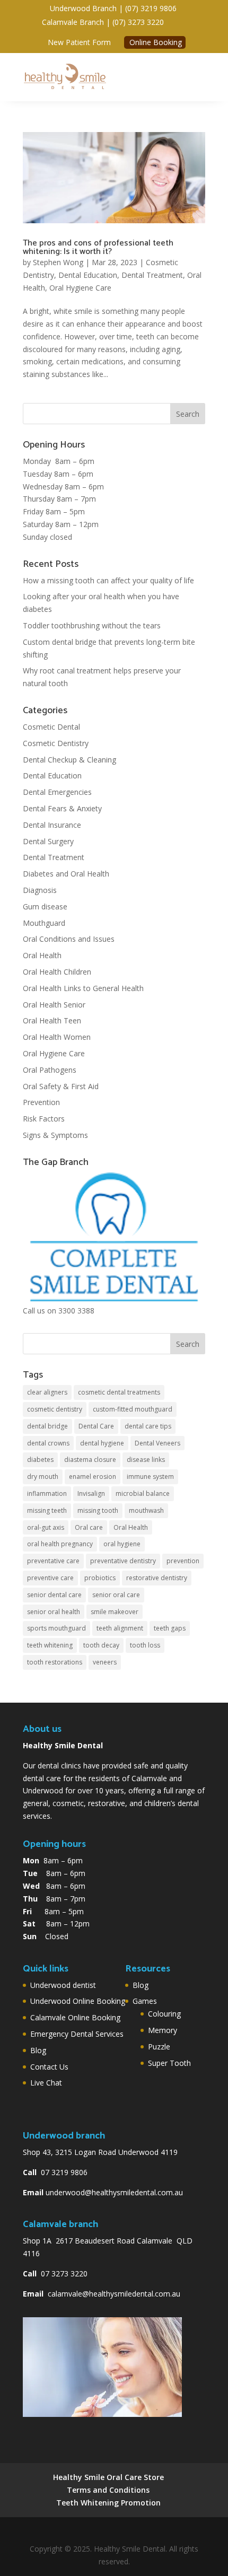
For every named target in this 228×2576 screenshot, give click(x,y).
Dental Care (96, 1426)
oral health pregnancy (60, 1544)
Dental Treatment (152, 275)
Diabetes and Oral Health (66, 874)
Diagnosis (40, 890)
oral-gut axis (46, 1527)
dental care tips (148, 1426)
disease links (146, 1460)
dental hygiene (102, 1443)
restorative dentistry (157, 1578)
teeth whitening (50, 1645)
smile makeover (115, 1612)
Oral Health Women (57, 1037)
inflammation (47, 1493)
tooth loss (145, 1645)
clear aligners (47, 1392)
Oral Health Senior (54, 1005)
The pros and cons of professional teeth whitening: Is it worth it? (98, 247)
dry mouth (43, 1477)
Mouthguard (44, 923)
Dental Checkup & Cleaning (69, 760)
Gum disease (45, 906)
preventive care (50, 1578)
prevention (183, 1561)
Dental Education (88, 275)
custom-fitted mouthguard (133, 1409)
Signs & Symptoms (55, 1135)
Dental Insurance (52, 825)
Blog (38, 2050)
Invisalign (91, 1493)
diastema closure (90, 1460)
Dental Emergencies (57, 792)
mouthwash (146, 1510)
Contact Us (49, 2067)
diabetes (40, 1460)
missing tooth (98, 1510)
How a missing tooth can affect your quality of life (108, 580)
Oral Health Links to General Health (83, 988)
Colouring (164, 2014)
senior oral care (116, 1595)
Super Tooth (169, 2063)
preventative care (53, 1561)
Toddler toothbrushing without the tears (92, 625)
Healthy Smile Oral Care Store (108, 2477)
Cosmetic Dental (51, 727)
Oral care (89, 1527)
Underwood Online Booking (78, 2001)
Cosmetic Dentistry (56, 743)
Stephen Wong (58, 262)
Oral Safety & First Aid (61, 1086)
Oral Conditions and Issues (69, 939)
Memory (163, 2030)
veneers (105, 1662)
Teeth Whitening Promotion (108, 2503)
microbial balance (143, 1493)
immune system (150, 1477)
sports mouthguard (56, 1628)
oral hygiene (122, 1544)
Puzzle (159, 2047)
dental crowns (48, 1443)
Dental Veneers (157, 1443)
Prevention (41, 1102)
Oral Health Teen (52, 1020)
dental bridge (47, 1426)
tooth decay (101, 1645)
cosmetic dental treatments (119, 1392)
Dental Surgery (48, 841)
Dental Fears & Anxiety (62, 808)
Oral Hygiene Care (80, 288)
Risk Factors (44, 1119)
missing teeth (47, 1510)
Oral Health (42, 955)
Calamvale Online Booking (75, 2017)
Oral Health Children (57, 972)
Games (145, 2001)
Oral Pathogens (50, 1070)
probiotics (100, 1578)
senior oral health (54, 1612)
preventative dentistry (123, 1561)
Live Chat (46, 2083)
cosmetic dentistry (55, 1409)
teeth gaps (170, 1628)
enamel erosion (93, 1477)
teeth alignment (120, 1628)
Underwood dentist (63, 1985)
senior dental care (54, 1595)
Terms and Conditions (108, 2490)
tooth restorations (55, 1662)
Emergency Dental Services (77, 2034)
